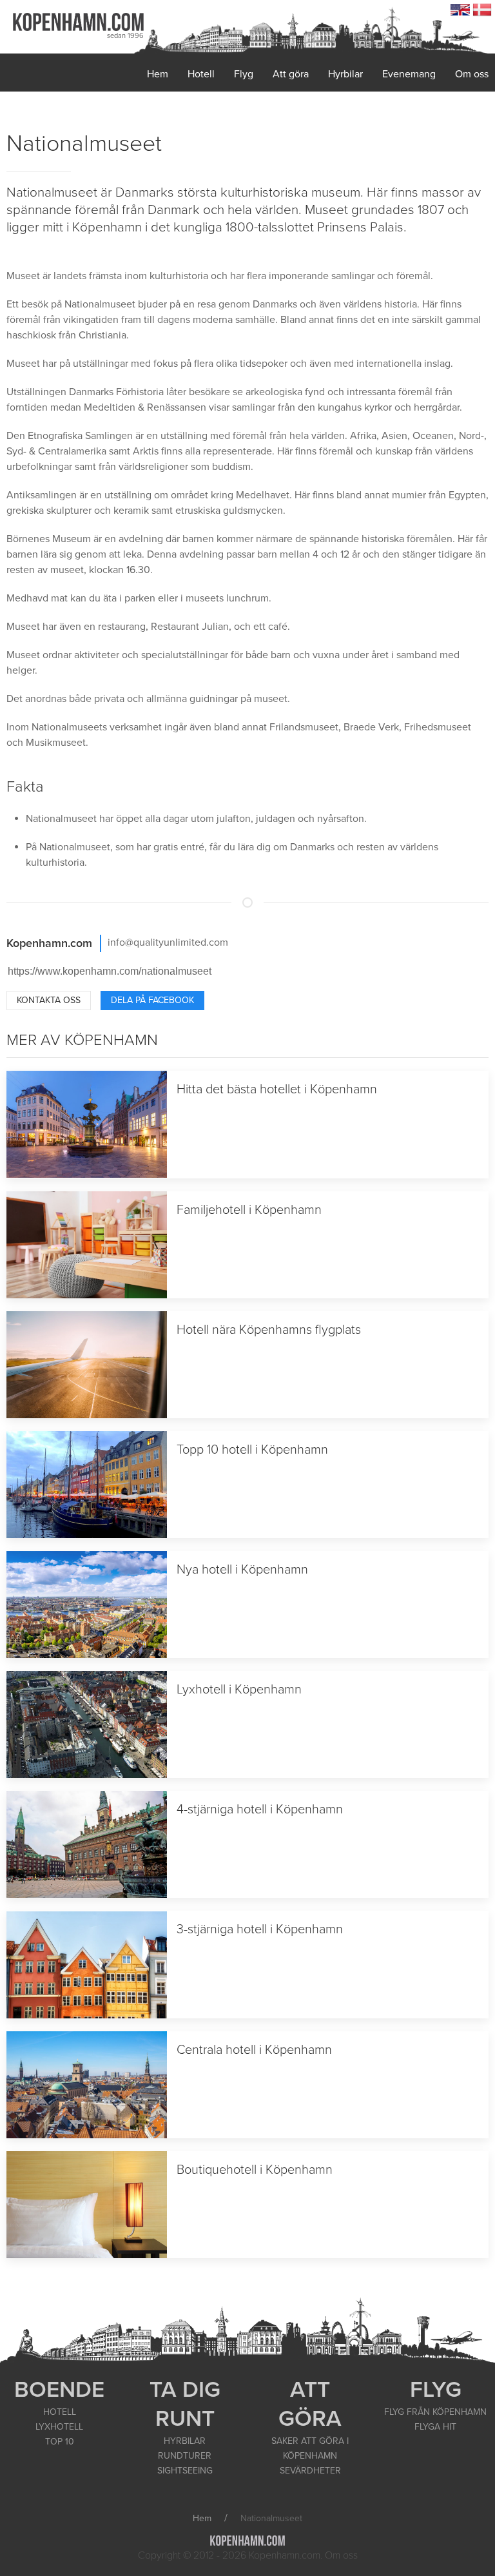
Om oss (472, 74)
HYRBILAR (185, 2441)
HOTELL (60, 2412)
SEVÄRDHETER (310, 2471)
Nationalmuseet (84, 143)
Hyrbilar (345, 74)
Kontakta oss (49, 1000)
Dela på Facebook (152, 1000)
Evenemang (409, 74)
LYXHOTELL (59, 2427)
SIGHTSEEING (185, 2471)
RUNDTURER (185, 2456)
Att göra (291, 74)
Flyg (244, 74)
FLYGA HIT (435, 2427)
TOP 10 (60, 2442)
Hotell (201, 74)
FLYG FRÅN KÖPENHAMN (435, 2412)
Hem (158, 74)
